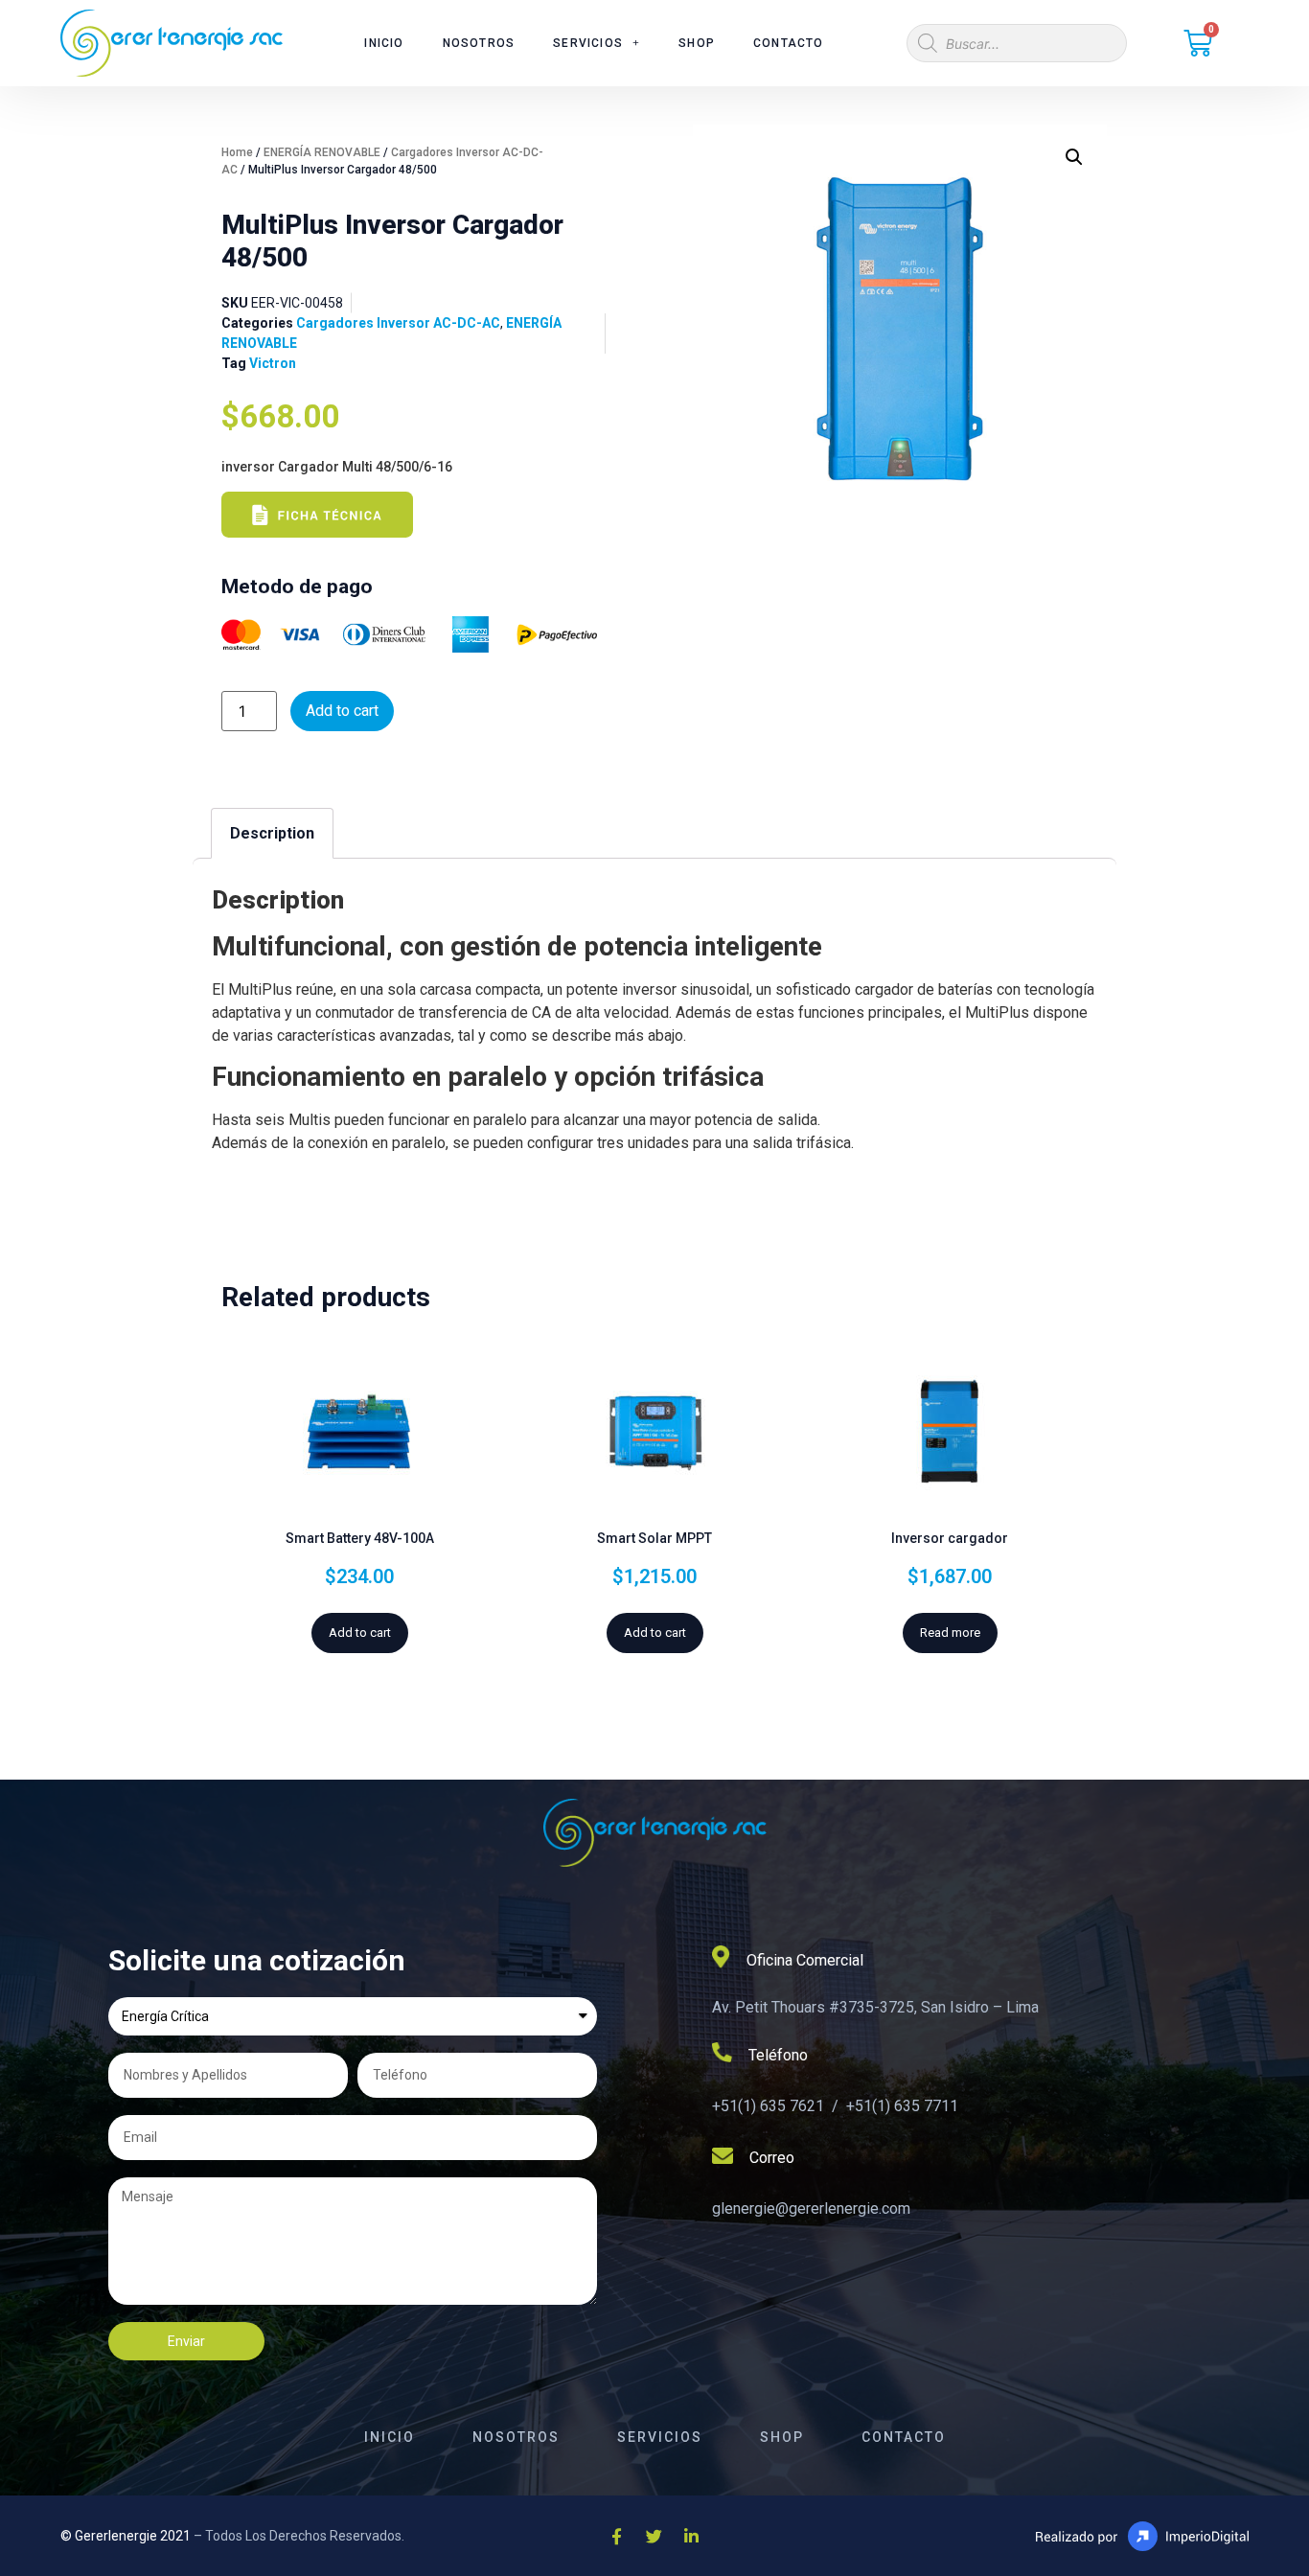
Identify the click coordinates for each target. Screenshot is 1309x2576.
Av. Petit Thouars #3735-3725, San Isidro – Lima (875, 2007)
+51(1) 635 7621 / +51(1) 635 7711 (835, 2106)
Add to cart (342, 711)
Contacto (789, 43)
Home (237, 152)
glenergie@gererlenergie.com (811, 2208)
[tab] (272, 833)
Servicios (588, 43)
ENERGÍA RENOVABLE (322, 152)
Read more (950, 1633)
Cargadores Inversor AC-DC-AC (398, 323)
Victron (273, 363)
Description (272, 833)
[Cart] (1198, 43)
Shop (697, 43)
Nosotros (479, 43)
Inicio (384, 43)
